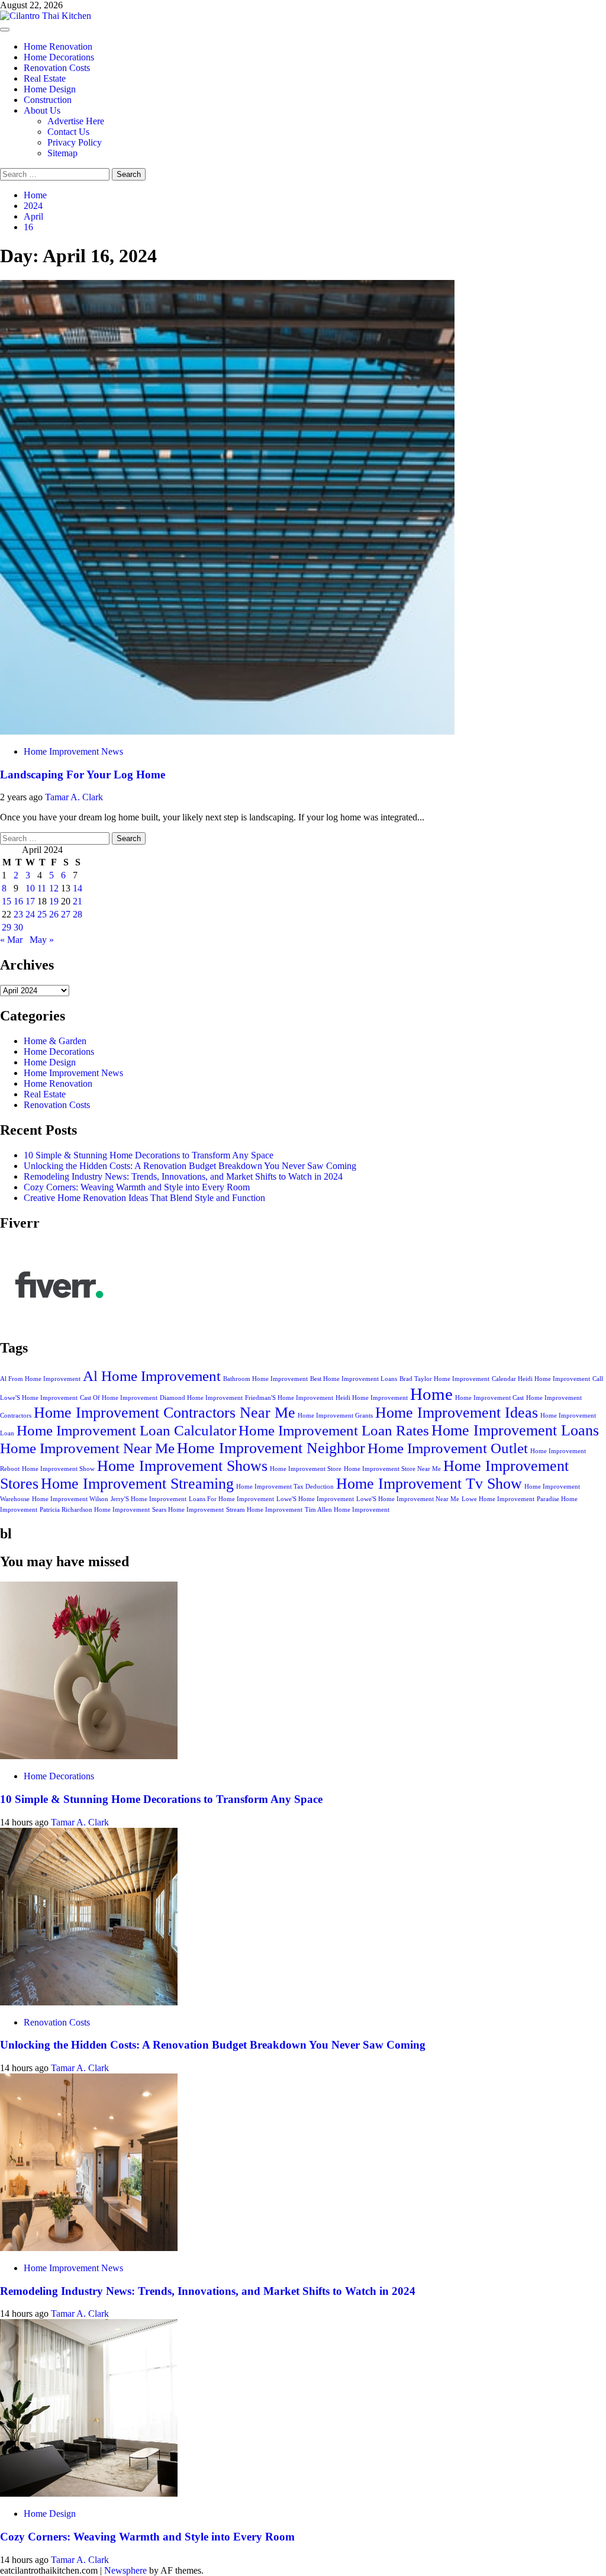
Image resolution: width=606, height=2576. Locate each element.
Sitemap (62, 153)
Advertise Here (76, 121)
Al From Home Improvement (40, 1379)
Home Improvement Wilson (70, 1499)
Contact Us (68, 132)
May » (42, 940)
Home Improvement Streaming (137, 1484)
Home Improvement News (73, 751)
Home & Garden (55, 1041)
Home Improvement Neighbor (271, 1448)
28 (78, 914)
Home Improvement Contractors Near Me (165, 1413)
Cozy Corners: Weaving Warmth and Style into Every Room (137, 1187)
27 (66, 914)
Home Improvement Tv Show (429, 1484)
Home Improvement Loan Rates (334, 1430)
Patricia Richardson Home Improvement (95, 1510)
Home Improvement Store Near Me (392, 1469)
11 (42, 888)
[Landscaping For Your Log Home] (227, 731)
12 (54, 888)
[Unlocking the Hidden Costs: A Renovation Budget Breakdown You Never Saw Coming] (89, 2002)
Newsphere (125, 2570)
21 (78, 901)
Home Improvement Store (306, 1469)
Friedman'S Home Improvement (289, 1398)
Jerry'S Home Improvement (149, 1499)
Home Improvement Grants (335, 1416)
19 (54, 901)
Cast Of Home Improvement (119, 1398)
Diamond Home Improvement (201, 1398)
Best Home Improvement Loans (354, 1379)
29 (7, 927)
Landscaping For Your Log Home (83, 775)
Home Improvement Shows (182, 1466)
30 (18, 927)
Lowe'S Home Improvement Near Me (408, 1499)
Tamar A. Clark (74, 797)
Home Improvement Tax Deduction (285, 1487)
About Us (42, 110)
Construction (48, 100)
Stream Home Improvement (264, 1510)
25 (42, 914)
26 (54, 914)
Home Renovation (58, 46)
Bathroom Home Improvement (265, 1379)
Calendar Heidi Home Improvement (541, 1379)
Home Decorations (59, 57)
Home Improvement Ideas (457, 1413)
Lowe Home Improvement (498, 1499)
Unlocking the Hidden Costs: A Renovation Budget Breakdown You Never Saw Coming (190, 1166)
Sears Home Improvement (188, 1510)
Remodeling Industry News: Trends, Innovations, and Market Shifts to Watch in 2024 (183, 1176)
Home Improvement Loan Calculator (126, 1430)
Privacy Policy (75, 142)
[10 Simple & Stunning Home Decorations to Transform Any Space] (89, 1756)
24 (30, 914)
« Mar (11, 940)
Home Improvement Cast (489, 1398)
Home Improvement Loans (515, 1430)
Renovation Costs (57, 68)
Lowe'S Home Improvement (315, 1499)
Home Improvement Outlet (448, 1448)
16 (18, 901)
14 (78, 888)
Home (431, 1394)
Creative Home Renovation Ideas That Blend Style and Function (144, 1198)
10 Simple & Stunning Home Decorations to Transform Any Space (149, 1155)
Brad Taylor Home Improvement (444, 1379)
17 (30, 901)
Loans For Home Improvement (231, 1499)
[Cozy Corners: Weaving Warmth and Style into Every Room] (89, 2493)
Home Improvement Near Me (87, 1448)
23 (18, 914)
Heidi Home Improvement (372, 1398)
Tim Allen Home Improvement (347, 1510)
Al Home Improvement (152, 1376)
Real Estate (45, 78)
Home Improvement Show (58, 1469)
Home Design (50, 89)
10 (30, 888)
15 (7, 901)
